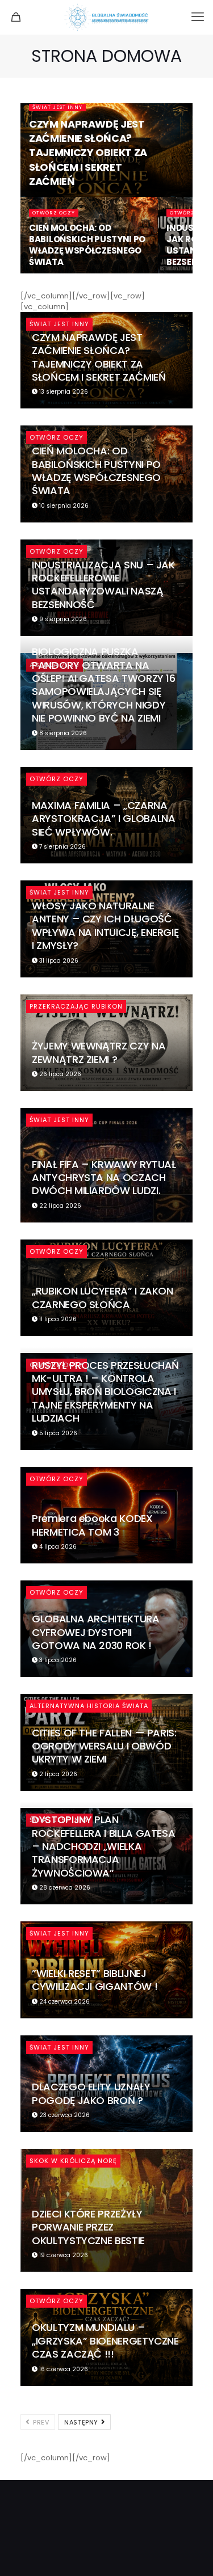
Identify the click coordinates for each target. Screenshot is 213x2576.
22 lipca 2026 (59, 1206)
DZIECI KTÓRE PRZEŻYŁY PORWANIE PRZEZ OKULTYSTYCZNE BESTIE (88, 2227)
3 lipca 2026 (57, 1660)
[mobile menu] (198, 17)
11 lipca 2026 (57, 1319)
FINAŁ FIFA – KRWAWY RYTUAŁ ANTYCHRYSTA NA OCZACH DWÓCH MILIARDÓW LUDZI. (104, 1178)
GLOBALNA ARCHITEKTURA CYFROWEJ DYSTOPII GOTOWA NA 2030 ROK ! (95, 1632)
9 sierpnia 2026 (62, 619)
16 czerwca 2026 (63, 2369)
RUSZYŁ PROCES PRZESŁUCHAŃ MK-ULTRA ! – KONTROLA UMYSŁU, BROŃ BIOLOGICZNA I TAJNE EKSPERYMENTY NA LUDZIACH (105, 1392)
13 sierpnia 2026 (63, 392)
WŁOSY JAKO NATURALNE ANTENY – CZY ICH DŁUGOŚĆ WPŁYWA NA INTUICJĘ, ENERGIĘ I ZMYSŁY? (105, 926)
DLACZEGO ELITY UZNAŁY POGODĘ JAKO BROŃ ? (91, 2093)
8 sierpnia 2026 (62, 733)
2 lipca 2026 (57, 1774)
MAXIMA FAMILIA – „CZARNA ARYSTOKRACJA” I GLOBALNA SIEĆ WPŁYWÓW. (103, 819)
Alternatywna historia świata (89, 1706)
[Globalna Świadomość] (106, 17)
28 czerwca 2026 (64, 1888)
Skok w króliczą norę (73, 2161)
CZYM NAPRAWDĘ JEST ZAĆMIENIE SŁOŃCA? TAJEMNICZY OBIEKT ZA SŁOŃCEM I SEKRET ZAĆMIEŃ (88, 153)
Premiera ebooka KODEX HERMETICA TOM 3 (92, 1525)
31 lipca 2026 (58, 961)
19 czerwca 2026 (63, 2255)
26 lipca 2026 (59, 1074)
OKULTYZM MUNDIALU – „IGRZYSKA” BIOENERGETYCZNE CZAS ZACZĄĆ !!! (105, 2341)
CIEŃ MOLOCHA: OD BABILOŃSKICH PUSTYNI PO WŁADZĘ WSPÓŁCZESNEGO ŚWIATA (87, 245)
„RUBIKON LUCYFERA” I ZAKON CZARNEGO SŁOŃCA (103, 1297)
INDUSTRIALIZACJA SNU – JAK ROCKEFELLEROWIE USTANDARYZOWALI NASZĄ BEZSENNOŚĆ (103, 585)
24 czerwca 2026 (64, 2002)
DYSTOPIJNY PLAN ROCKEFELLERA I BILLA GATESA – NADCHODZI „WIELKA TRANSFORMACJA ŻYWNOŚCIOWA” (103, 1846)
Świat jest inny (57, 107)
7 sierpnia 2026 (62, 847)
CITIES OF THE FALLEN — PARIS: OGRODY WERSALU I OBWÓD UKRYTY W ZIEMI (104, 1746)
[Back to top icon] (190, 2553)
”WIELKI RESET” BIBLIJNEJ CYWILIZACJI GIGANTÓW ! (95, 1980)
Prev (40, 2422)
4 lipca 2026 (57, 1547)
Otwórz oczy (54, 213)
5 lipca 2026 (57, 1433)
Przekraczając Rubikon (76, 1006)
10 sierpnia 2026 (63, 506)
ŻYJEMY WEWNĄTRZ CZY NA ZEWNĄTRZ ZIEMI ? (99, 1052)
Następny (82, 2422)
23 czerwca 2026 (64, 2115)
